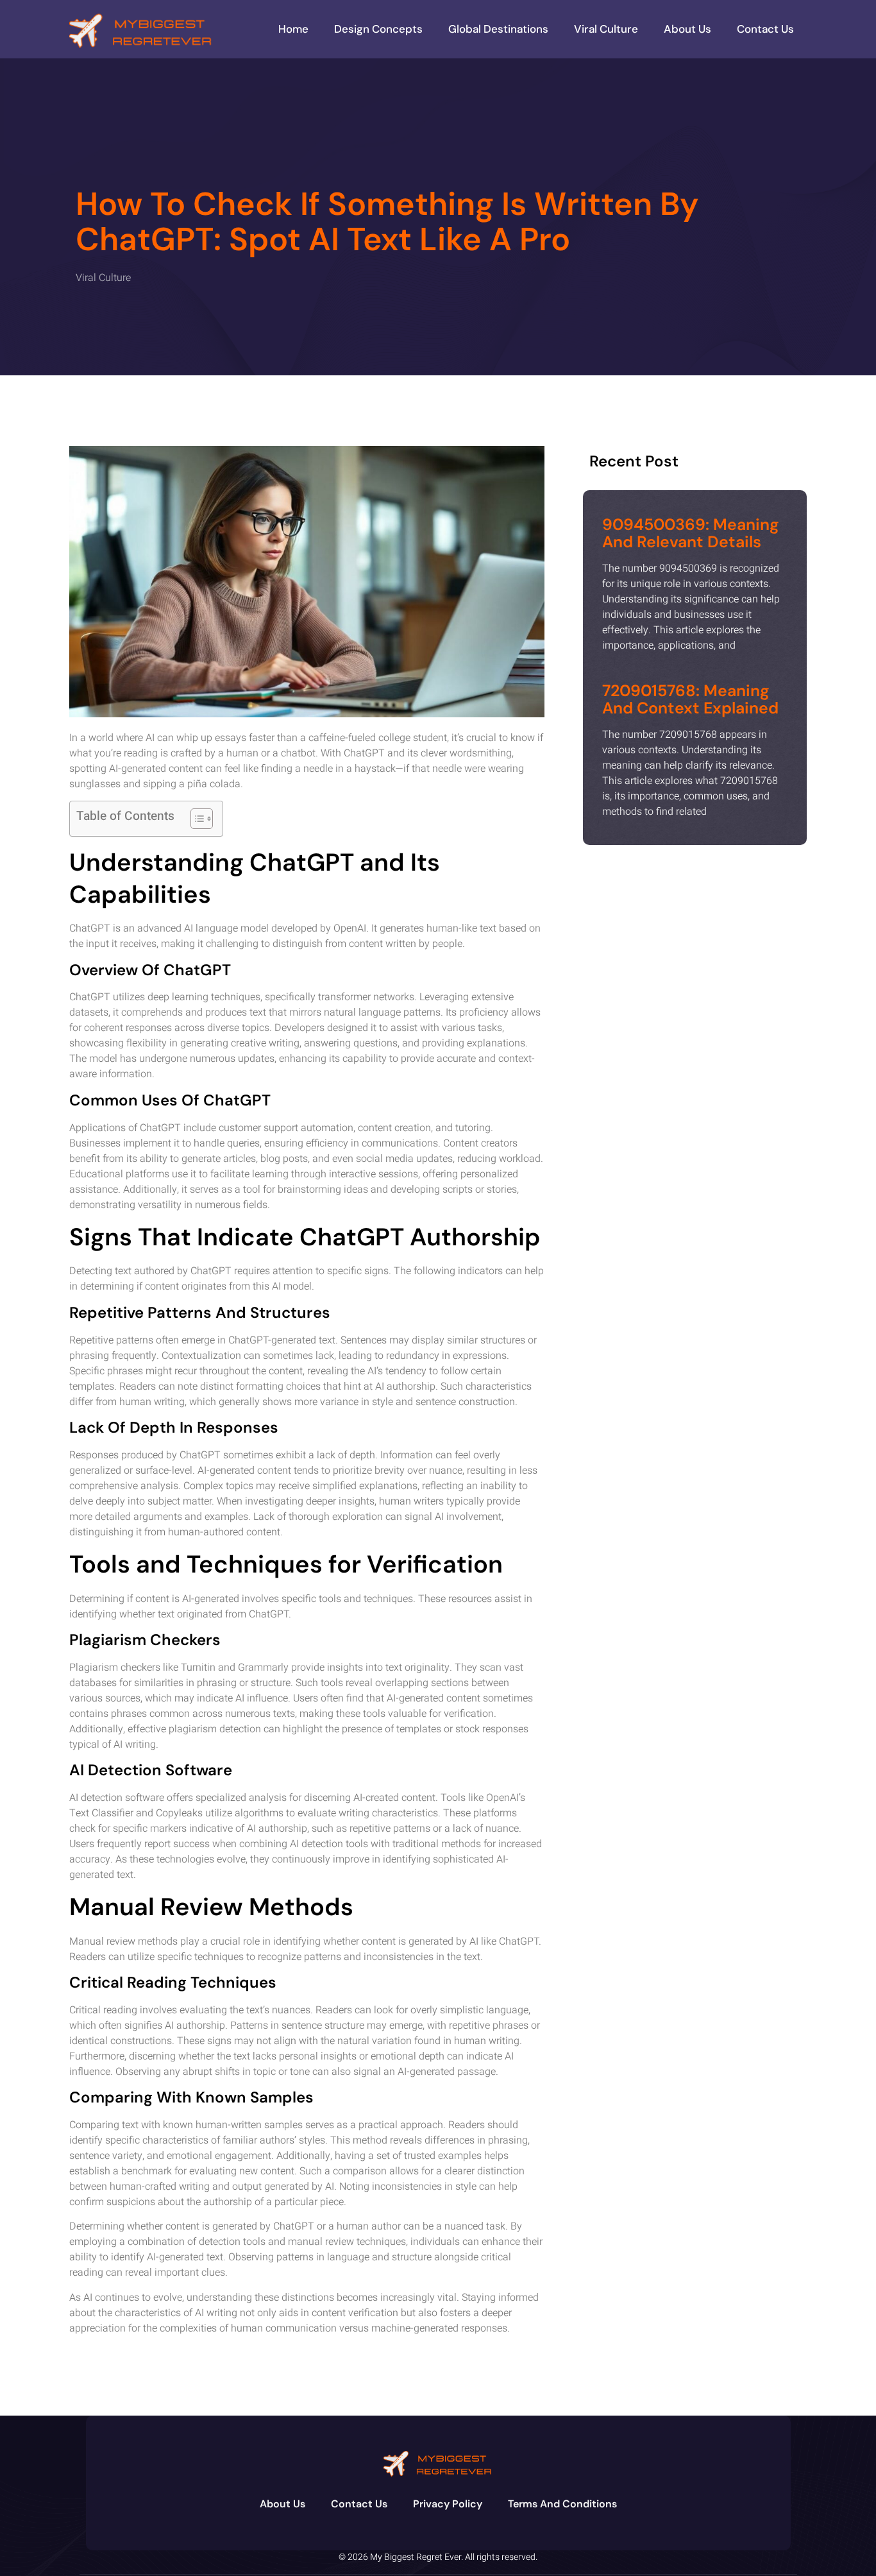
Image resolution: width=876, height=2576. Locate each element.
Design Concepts (378, 29)
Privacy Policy (448, 2504)
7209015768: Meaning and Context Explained (690, 700)
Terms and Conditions (562, 2504)
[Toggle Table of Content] (195, 819)
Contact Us (765, 29)
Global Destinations (498, 29)
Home (293, 29)
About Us (687, 29)
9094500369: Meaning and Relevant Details (691, 533)
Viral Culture (606, 29)
